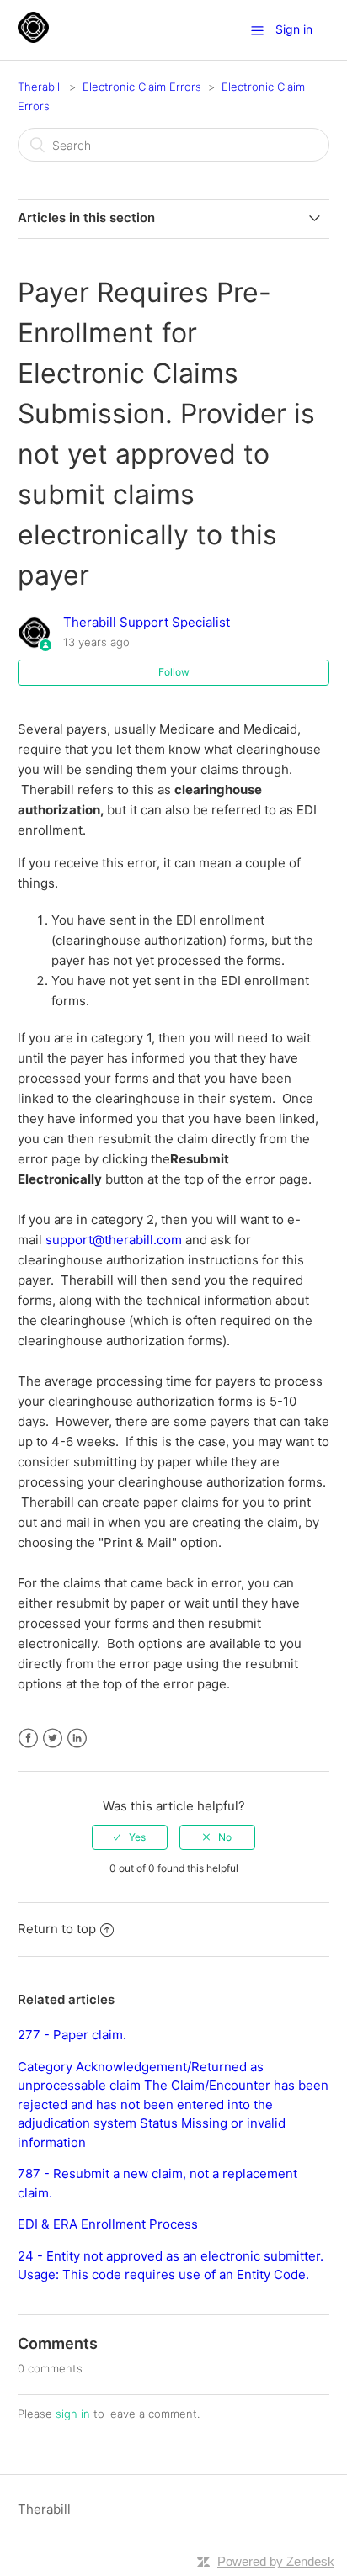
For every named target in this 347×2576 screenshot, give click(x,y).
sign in (73, 2414)
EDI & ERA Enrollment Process (108, 2224)
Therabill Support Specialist (147, 622)
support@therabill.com (114, 1240)
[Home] (33, 38)
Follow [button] (174, 672)
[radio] (130, 1837)
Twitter (53, 1739)
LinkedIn (77, 1739)
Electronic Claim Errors (142, 87)
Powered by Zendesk (276, 2561)
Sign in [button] (294, 29)
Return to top (57, 1929)
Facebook (28, 1739)
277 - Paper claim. (72, 2035)
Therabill (40, 87)
